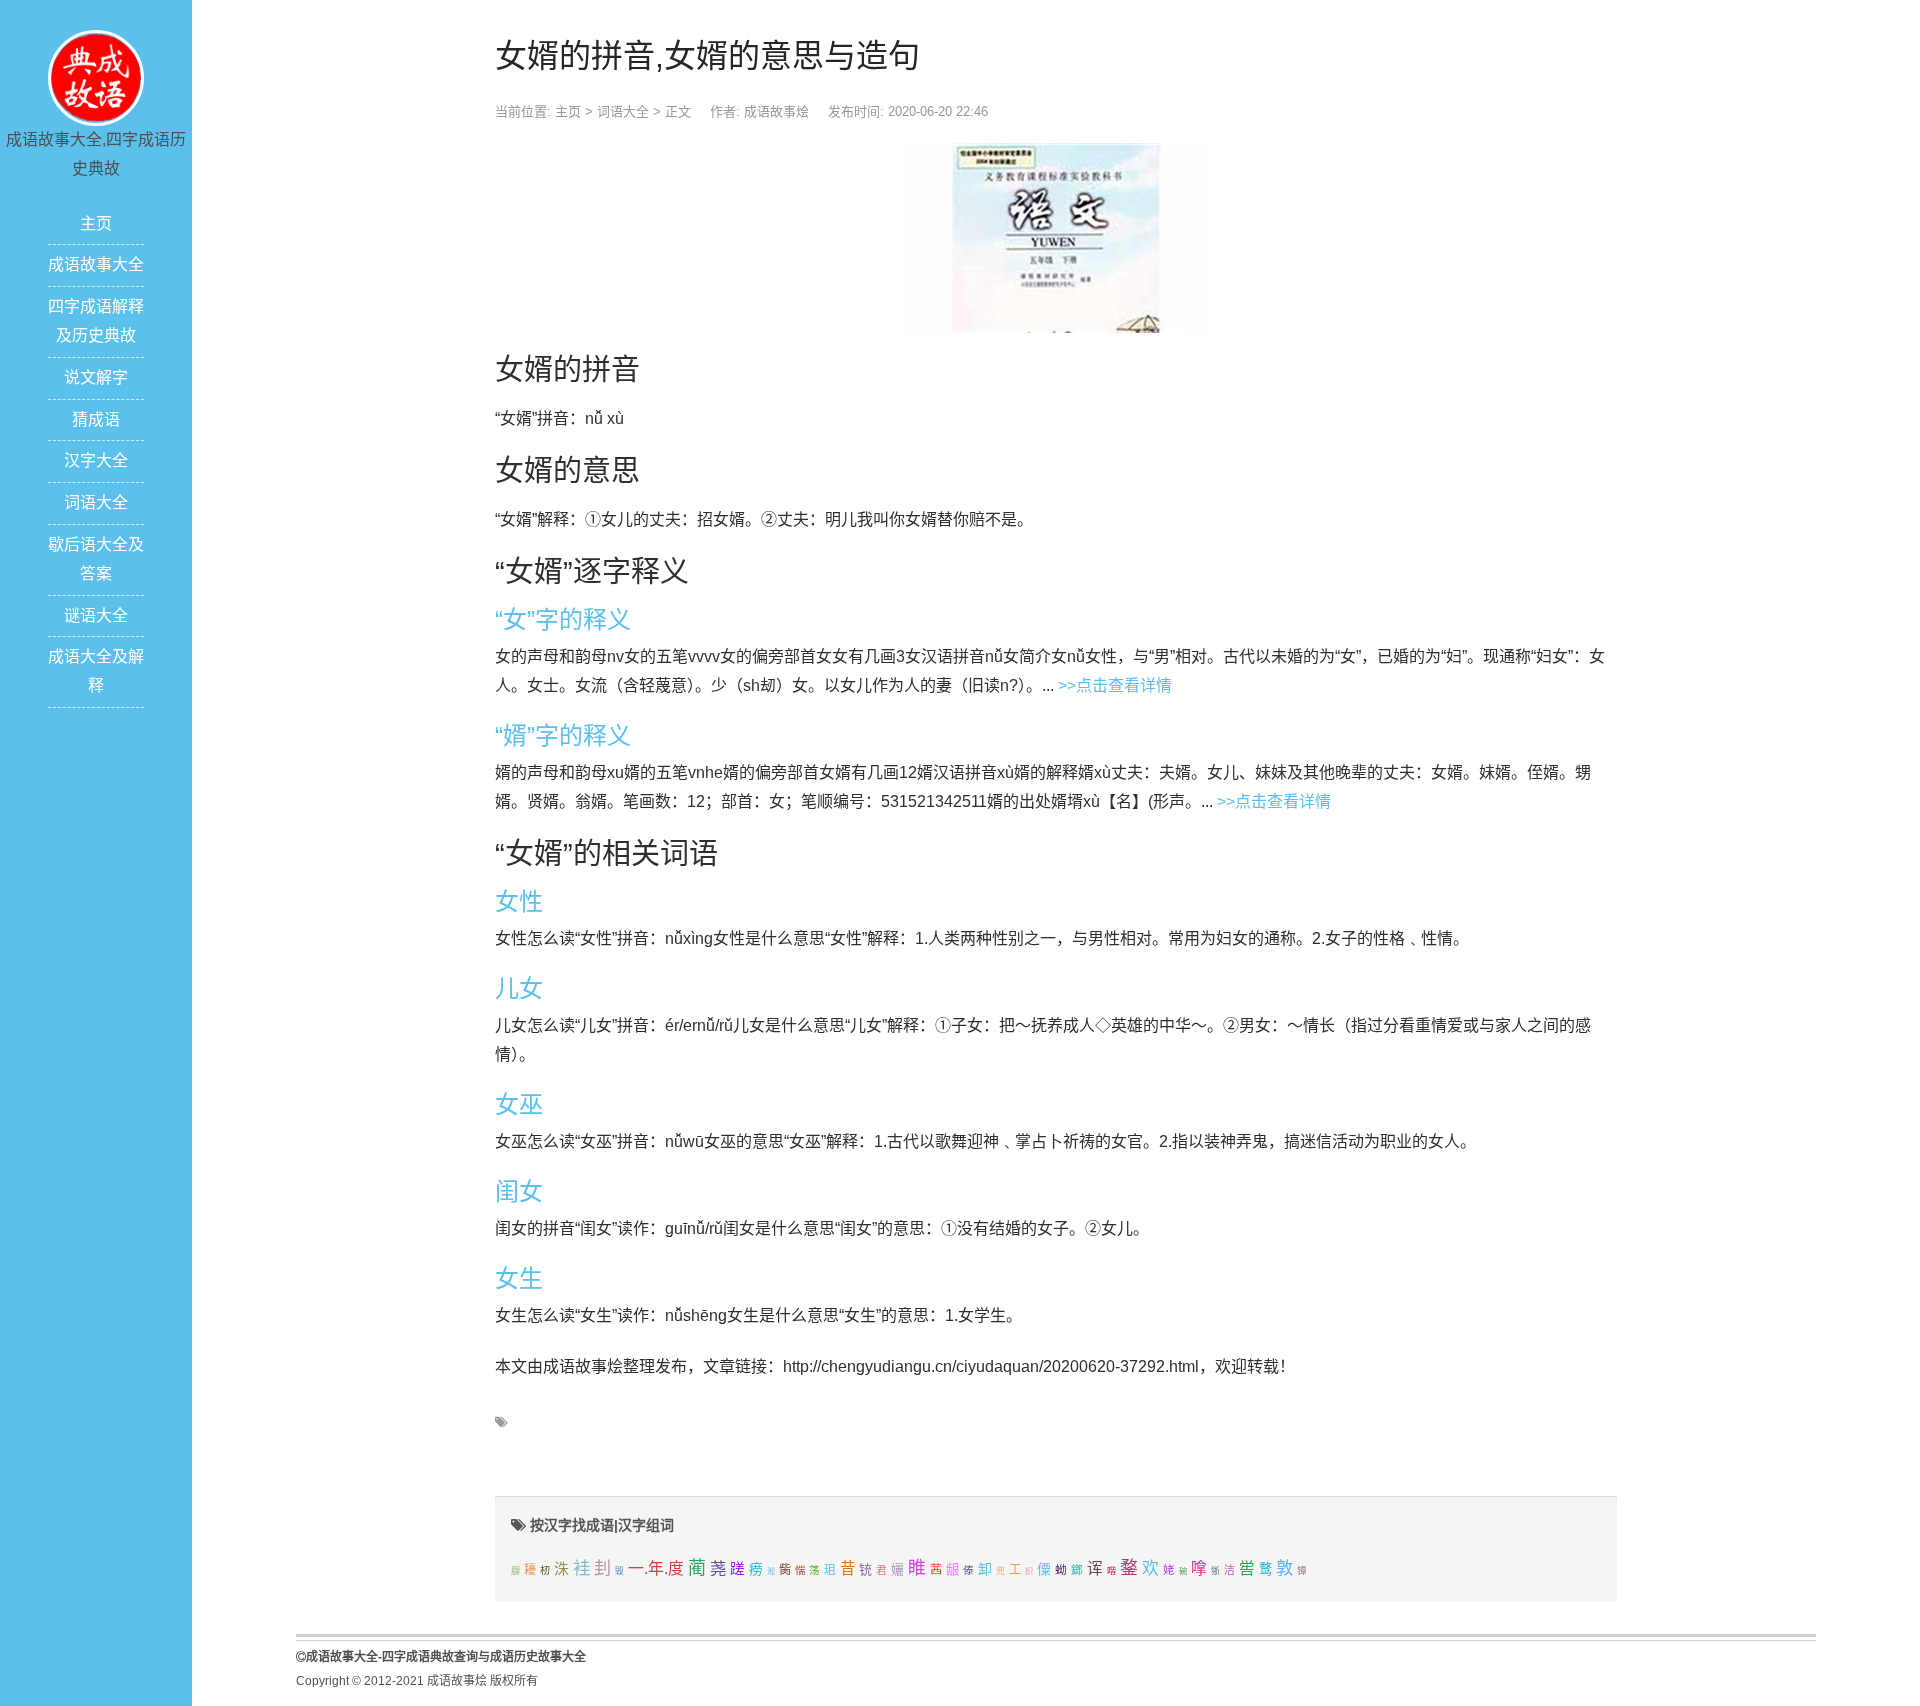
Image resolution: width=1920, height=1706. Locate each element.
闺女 (519, 1191)
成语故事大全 (96, 264)
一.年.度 (656, 1568)
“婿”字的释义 (563, 735)
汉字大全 (96, 460)
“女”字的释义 (563, 619)
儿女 (519, 988)
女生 (519, 1278)
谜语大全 (96, 615)
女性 (519, 901)
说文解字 (96, 377)
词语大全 (96, 502)
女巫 (519, 1104)
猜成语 (96, 419)
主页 (96, 223)
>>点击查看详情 (1115, 685)
